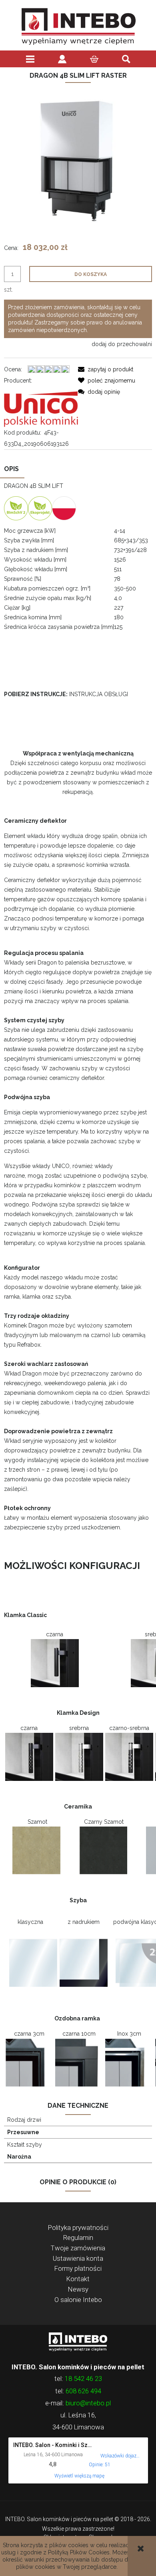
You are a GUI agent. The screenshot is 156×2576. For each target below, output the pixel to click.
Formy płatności (78, 2268)
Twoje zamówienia (78, 2248)
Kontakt (78, 2279)
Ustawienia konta (78, 2258)
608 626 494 (83, 2391)
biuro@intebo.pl (88, 2403)
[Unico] (41, 406)
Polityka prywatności (78, 2228)
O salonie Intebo (78, 2300)
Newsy (78, 2289)
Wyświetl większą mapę (79, 2476)
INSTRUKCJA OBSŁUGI (99, 694)
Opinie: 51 (100, 2465)
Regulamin (78, 2238)
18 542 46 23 (83, 2379)
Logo (78, 2341)
